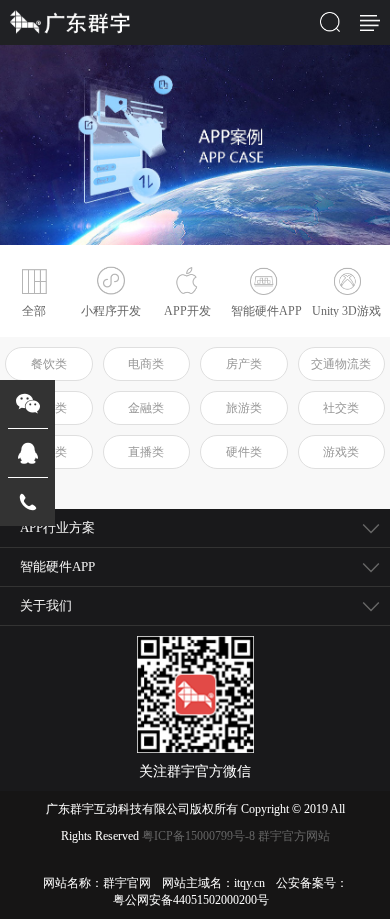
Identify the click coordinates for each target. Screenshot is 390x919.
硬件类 (244, 452)
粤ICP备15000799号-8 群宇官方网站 (236, 836)
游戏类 (341, 452)
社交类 (341, 408)
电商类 (146, 364)
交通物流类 (341, 364)
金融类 (146, 408)
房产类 (244, 364)
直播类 (146, 452)
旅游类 (244, 408)
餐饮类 (49, 364)
